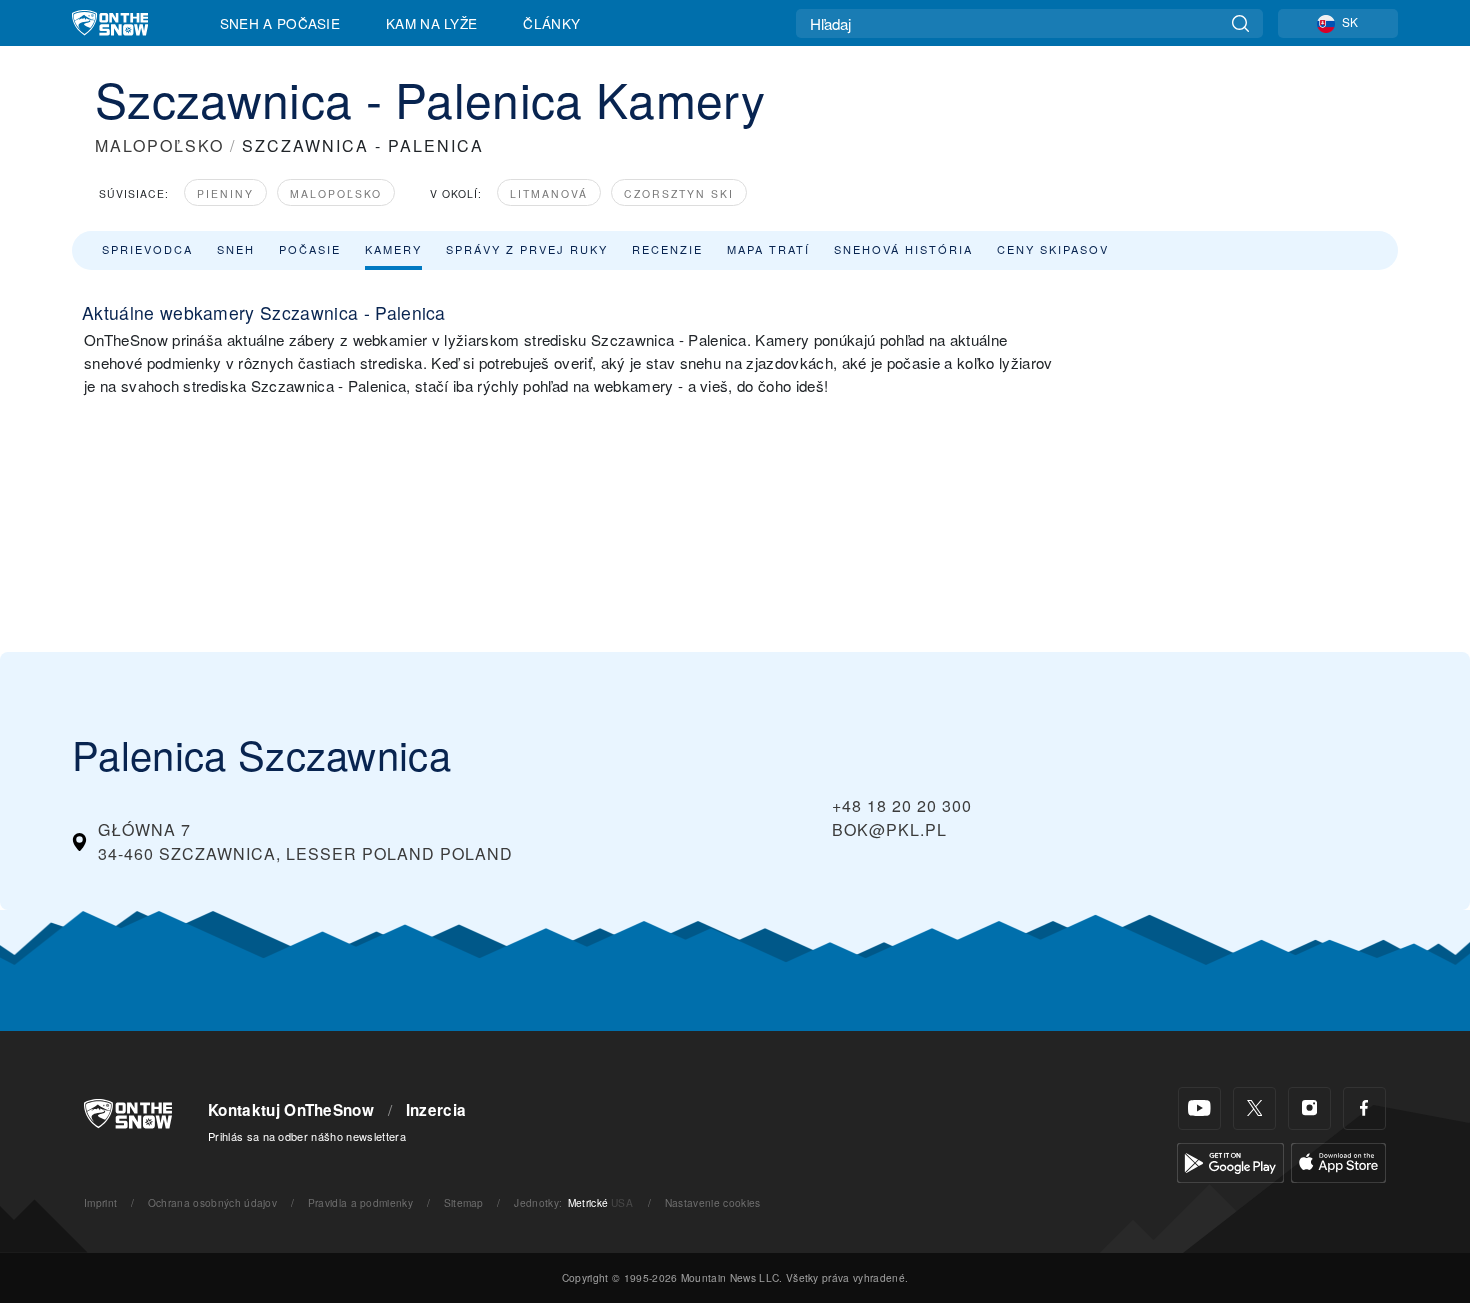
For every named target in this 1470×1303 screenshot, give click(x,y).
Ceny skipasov (1053, 249)
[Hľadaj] (1240, 23)
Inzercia (436, 1110)
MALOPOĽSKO (159, 145)
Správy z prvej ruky (527, 249)
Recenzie (667, 249)
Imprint (100, 1202)
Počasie (310, 249)
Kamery (393, 249)
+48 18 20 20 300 (902, 805)
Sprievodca (147, 249)
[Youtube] (1199, 1108)
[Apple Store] (1338, 1160)
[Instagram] (1309, 1108)
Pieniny (225, 193)
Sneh (236, 249)
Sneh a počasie (280, 23)
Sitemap (464, 1202)
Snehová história (903, 249)
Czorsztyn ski (679, 193)
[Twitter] (1254, 1108)
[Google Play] (1230, 1160)
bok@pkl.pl (889, 829)
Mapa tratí (768, 249)
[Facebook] (1364, 1108)
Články (551, 23)
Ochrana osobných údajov (212, 1202)
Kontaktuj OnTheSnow (291, 1110)
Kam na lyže (432, 23)
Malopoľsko (336, 193)
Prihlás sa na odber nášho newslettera (307, 1136)
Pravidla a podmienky (360, 1202)
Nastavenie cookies (713, 1202)
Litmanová (549, 193)
